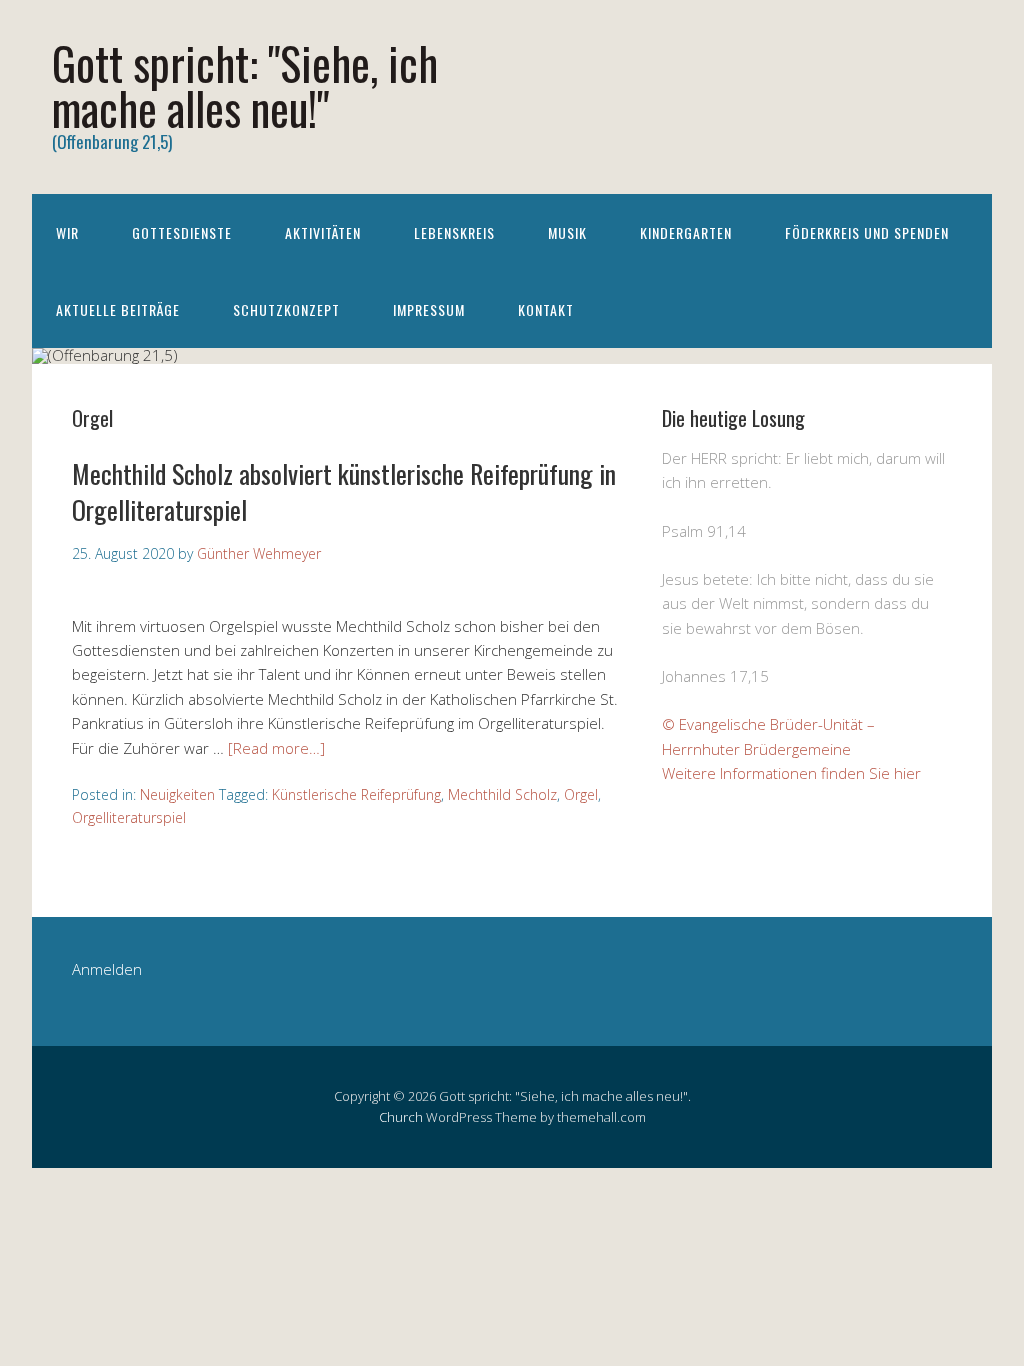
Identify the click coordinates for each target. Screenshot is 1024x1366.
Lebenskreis (454, 232)
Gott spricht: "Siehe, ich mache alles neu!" (245, 85)
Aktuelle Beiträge (118, 309)
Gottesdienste (182, 232)
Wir (67, 232)
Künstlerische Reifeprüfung (356, 794)
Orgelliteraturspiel (129, 817)
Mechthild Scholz (502, 794)
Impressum (429, 309)
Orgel (581, 794)
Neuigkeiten (177, 794)
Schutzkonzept (286, 309)
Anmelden (107, 969)
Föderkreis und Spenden (867, 232)
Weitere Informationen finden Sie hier (791, 773)
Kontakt (546, 309)
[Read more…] (276, 748)
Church (401, 1117)
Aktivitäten (323, 232)
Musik (567, 232)
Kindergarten (686, 232)
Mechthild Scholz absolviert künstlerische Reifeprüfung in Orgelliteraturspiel (344, 491)
